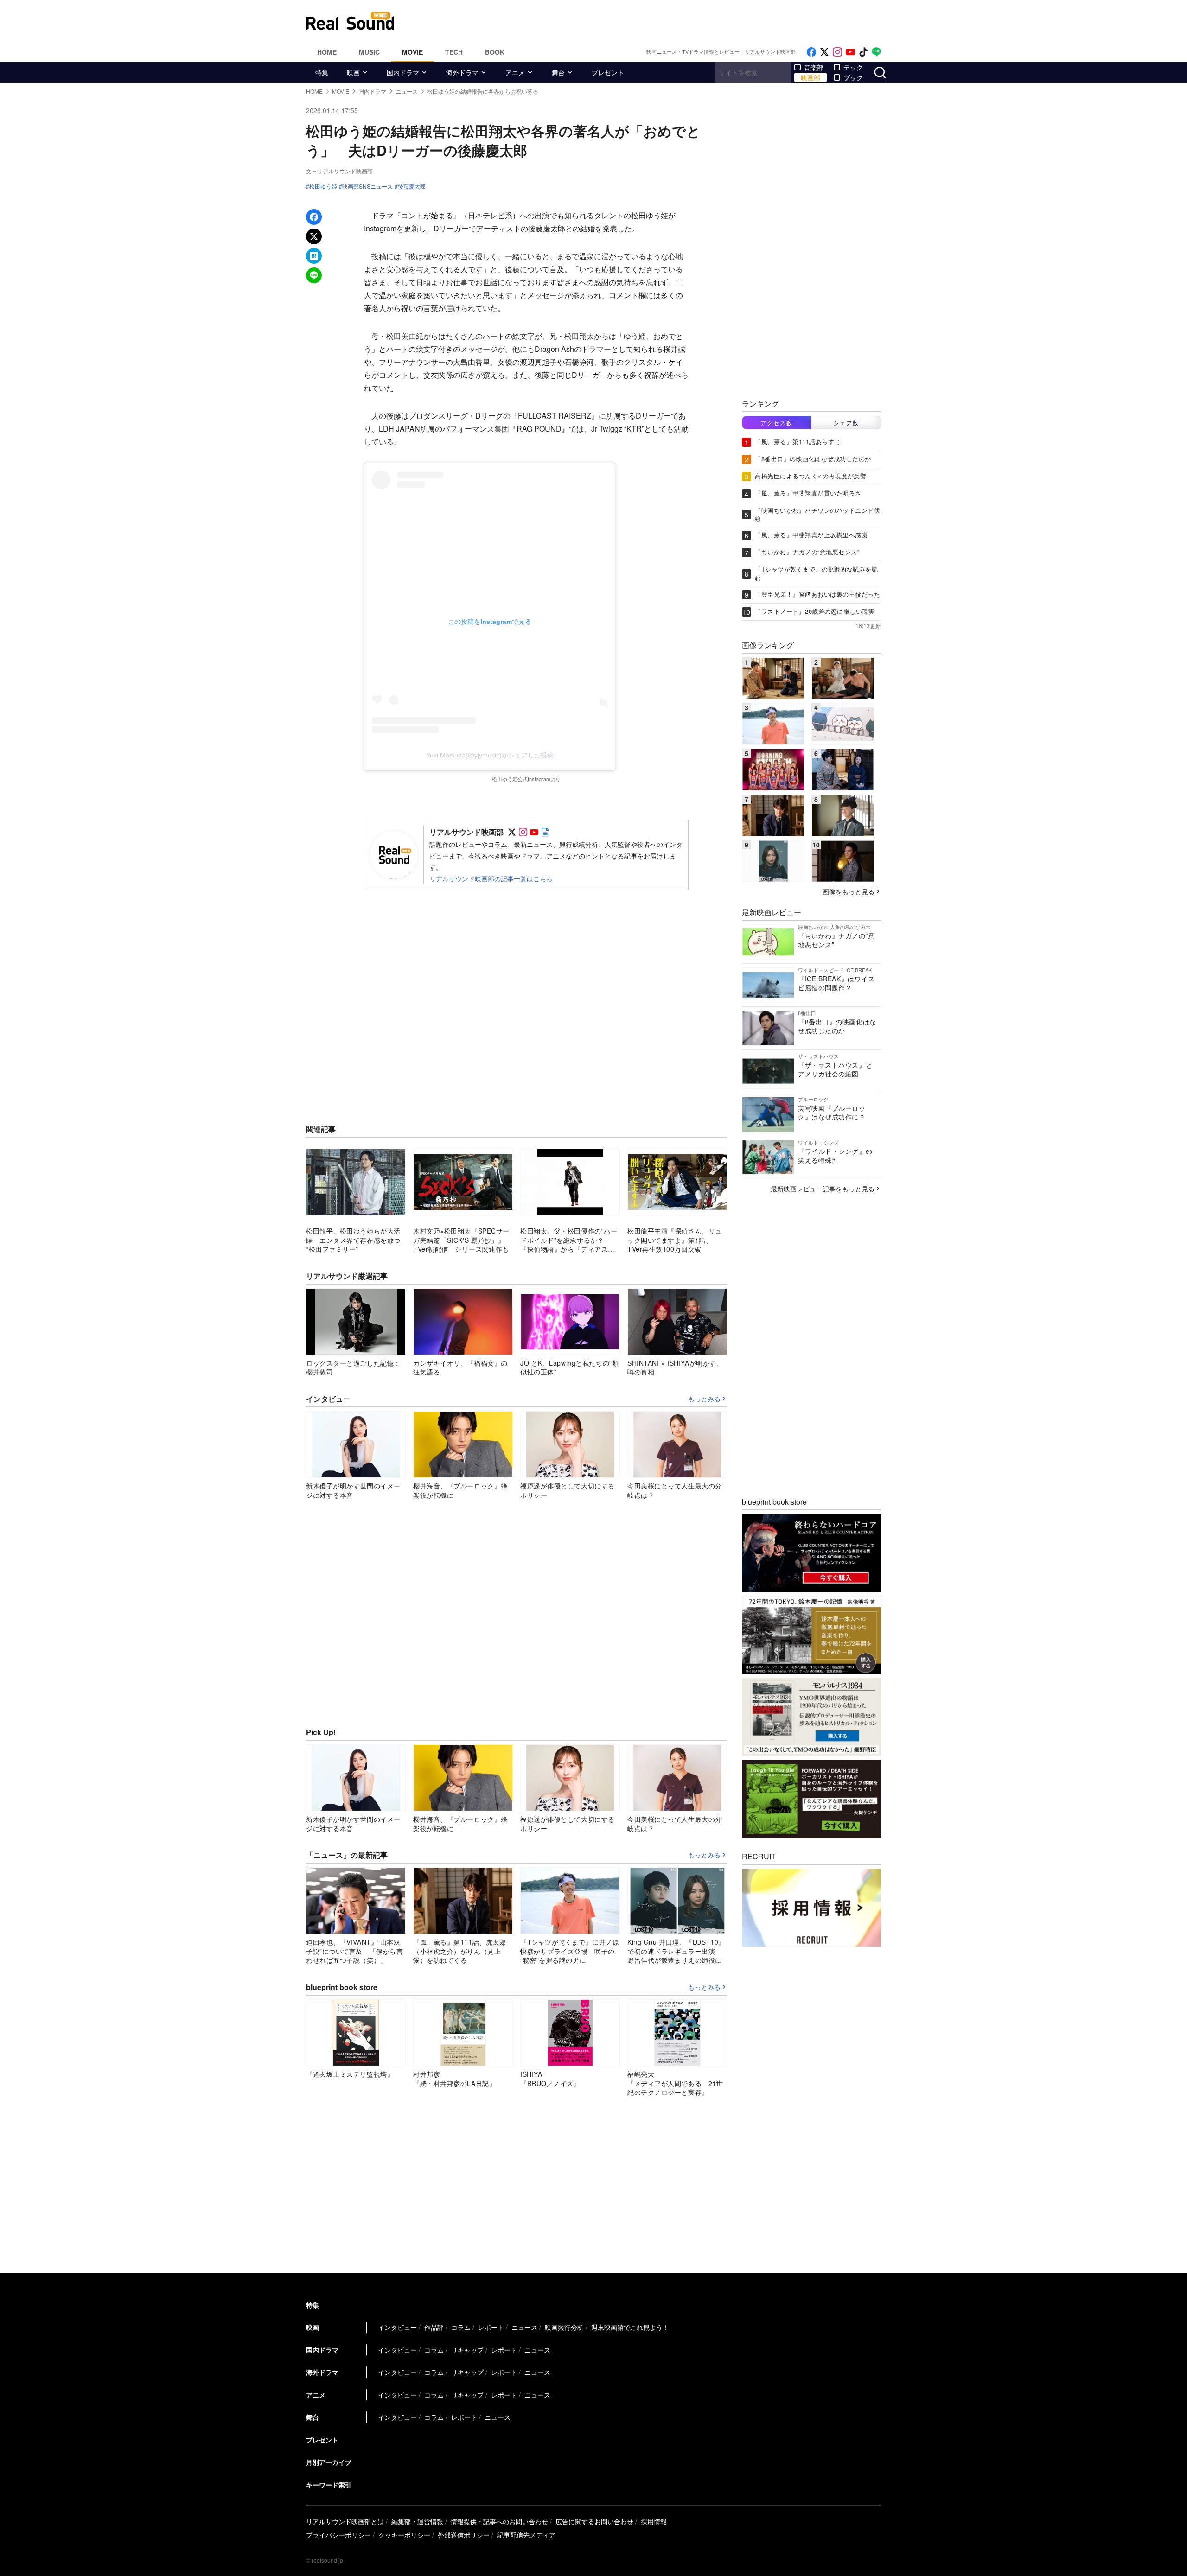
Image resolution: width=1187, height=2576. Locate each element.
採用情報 (654, 2521)
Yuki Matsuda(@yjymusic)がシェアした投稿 (490, 755)
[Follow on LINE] (876, 52)
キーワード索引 (329, 2485)
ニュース (524, 2327)
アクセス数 (777, 423)
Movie (412, 52)
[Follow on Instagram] (837, 52)
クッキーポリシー (404, 2535)
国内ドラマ (403, 72)
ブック (853, 77)
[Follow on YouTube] (850, 52)
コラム (461, 2327)
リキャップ (467, 2350)
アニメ (515, 72)
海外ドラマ (462, 72)
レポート (491, 2327)
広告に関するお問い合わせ (594, 2521)
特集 (322, 72)
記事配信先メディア (526, 2535)
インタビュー (397, 2327)
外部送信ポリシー (464, 2535)
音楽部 (814, 67)
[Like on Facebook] (811, 52)
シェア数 (846, 423)
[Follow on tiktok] (863, 52)
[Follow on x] (824, 52)
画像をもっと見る (849, 891)
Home (327, 52)
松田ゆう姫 (323, 186)
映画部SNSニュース (367, 186)
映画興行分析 (564, 2327)
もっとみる (704, 1399)
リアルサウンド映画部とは (345, 2521)
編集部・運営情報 (417, 2521)
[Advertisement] (656, 21)
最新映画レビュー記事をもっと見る (823, 1189)
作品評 (434, 2327)
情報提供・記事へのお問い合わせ (499, 2521)
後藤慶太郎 (412, 186)
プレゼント (608, 72)
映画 (353, 72)
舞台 (558, 72)
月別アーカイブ (329, 2462)
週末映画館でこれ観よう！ (630, 2327)
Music (369, 52)
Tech (454, 52)
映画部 (810, 77)
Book (495, 52)
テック (853, 67)
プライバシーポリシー (338, 2535)
